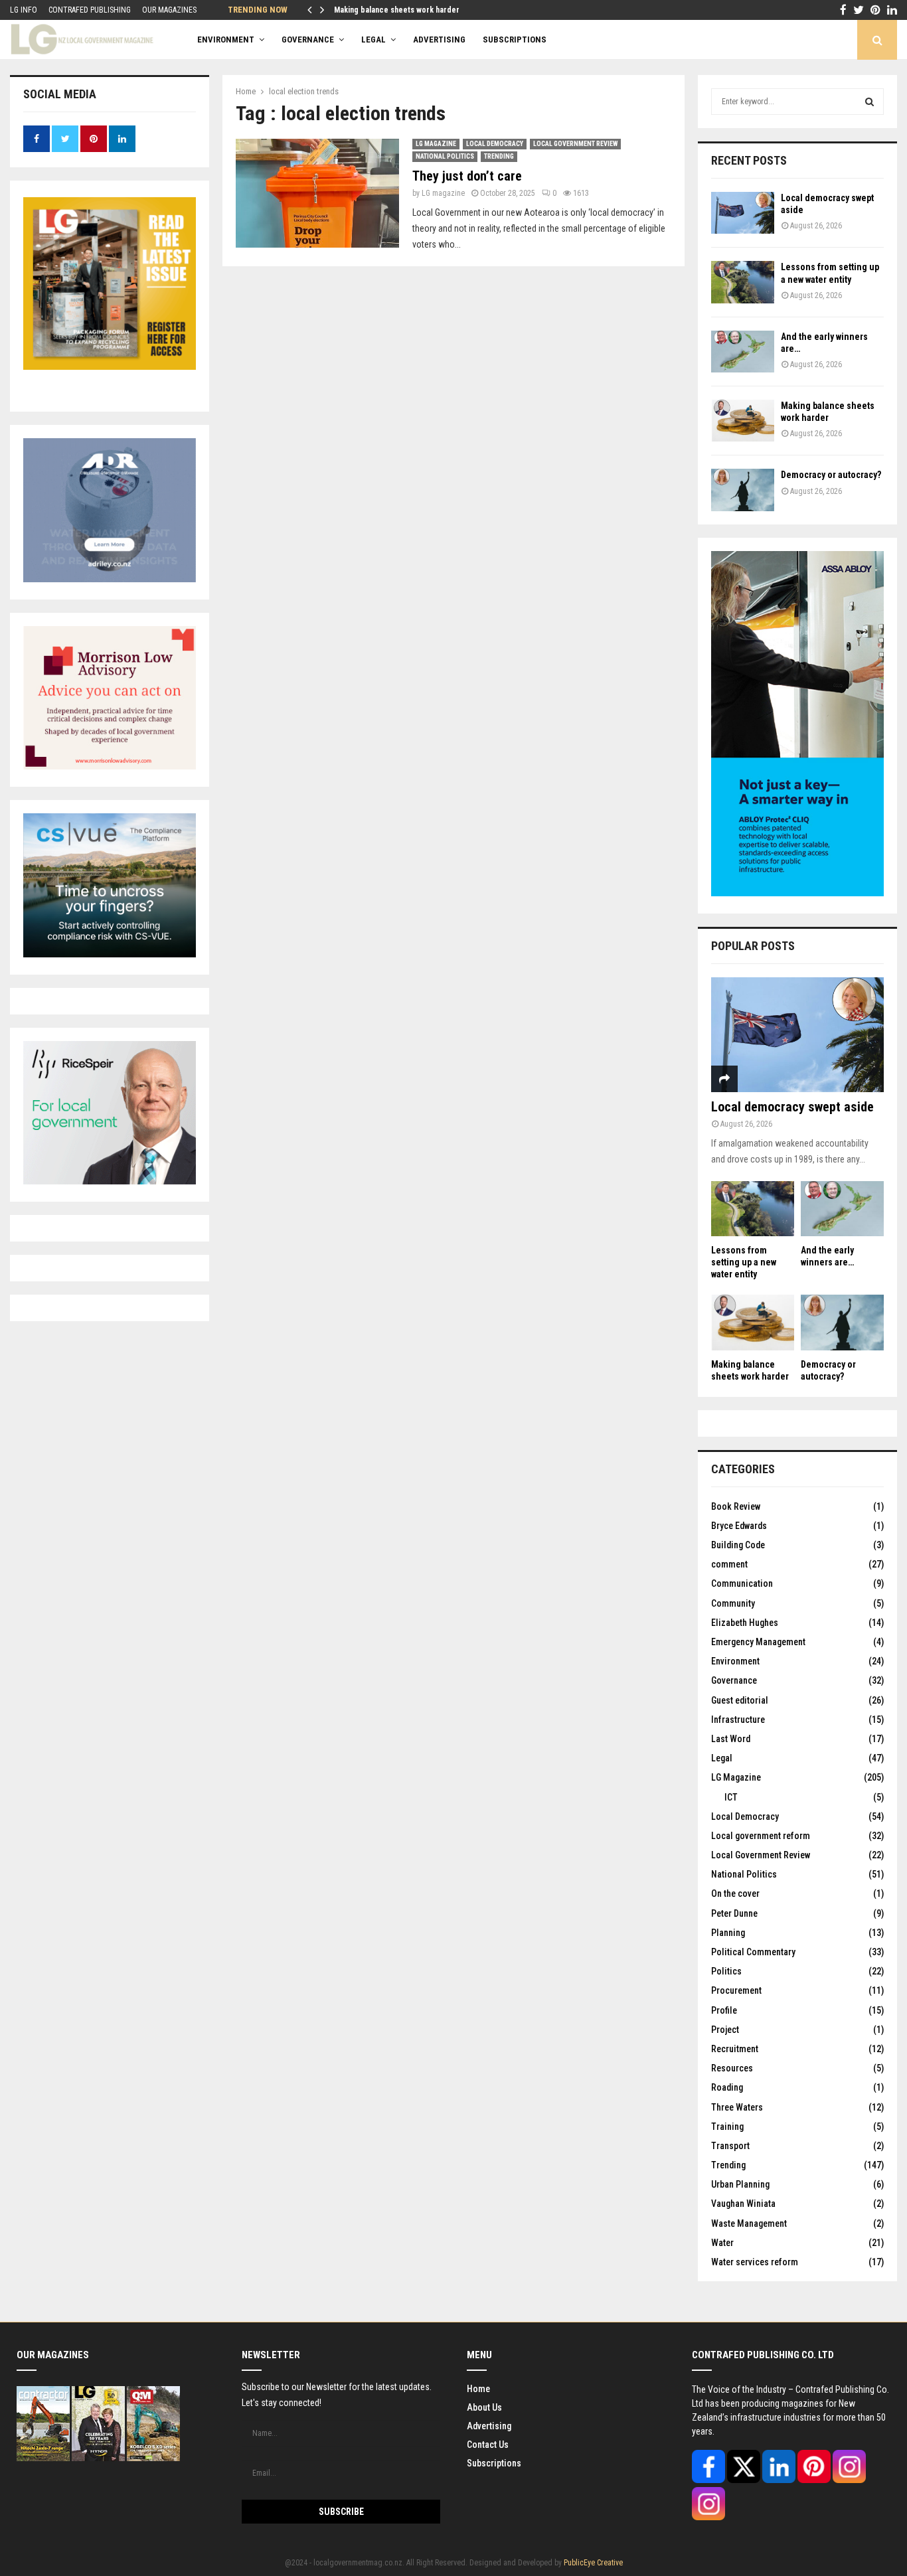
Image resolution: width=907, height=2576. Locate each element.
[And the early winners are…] (743, 352)
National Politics (445, 156)
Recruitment (735, 2049)
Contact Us (488, 2445)
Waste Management (749, 2223)
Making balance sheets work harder (398, 10)
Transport (730, 2146)
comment (729, 1564)
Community (733, 1603)
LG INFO (24, 10)
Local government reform (761, 1836)
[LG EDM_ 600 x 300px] (797, 893)
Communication (742, 1583)
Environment (226, 40)
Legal (373, 40)
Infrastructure (738, 1720)
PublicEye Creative (593, 2563)
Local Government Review (575, 144)
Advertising (489, 2426)
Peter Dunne (734, 1913)
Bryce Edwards (739, 1526)
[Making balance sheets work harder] (743, 421)
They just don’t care (467, 176)
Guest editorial (740, 1700)
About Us (484, 2407)
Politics (726, 1971)
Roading (727, 2087)
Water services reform (755, 2262)
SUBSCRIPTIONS (515, 40)
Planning (728, 1933)
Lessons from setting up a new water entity (744, 1262)
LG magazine (443, 193)
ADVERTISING (439, 40)
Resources (732, 2068)
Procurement (736, 1990)
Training (727, 2127)
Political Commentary (753, 1952)
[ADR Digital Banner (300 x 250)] (110, 579)
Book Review (736, 1506)
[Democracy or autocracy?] (743, 490)
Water (722, 2243)
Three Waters (737, 2107)
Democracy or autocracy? (831, 475)
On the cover (735, 1893)
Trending (499, 156)
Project (725, 2030)
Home (478, 2389)
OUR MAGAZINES (169, 10)
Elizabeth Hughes (745, 1623)
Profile (724, 2010)
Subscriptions (494, 2463)
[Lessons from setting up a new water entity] (743, 282)
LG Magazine (436, 144)
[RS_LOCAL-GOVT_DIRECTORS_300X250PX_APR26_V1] (110, 1181)
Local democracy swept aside (792, 1107)
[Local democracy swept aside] (743, 213)
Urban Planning (740, 2184)
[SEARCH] (869, 102)
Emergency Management (758, 1642)
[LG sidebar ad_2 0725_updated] (110, 766)
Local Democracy (495, 144)
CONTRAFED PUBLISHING (90, 10)
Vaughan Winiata (743, 2204)
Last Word (731, 1739)
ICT (731, 1797)
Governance (308, 40)
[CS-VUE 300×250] (110, 954)
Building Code (738, 1545)
